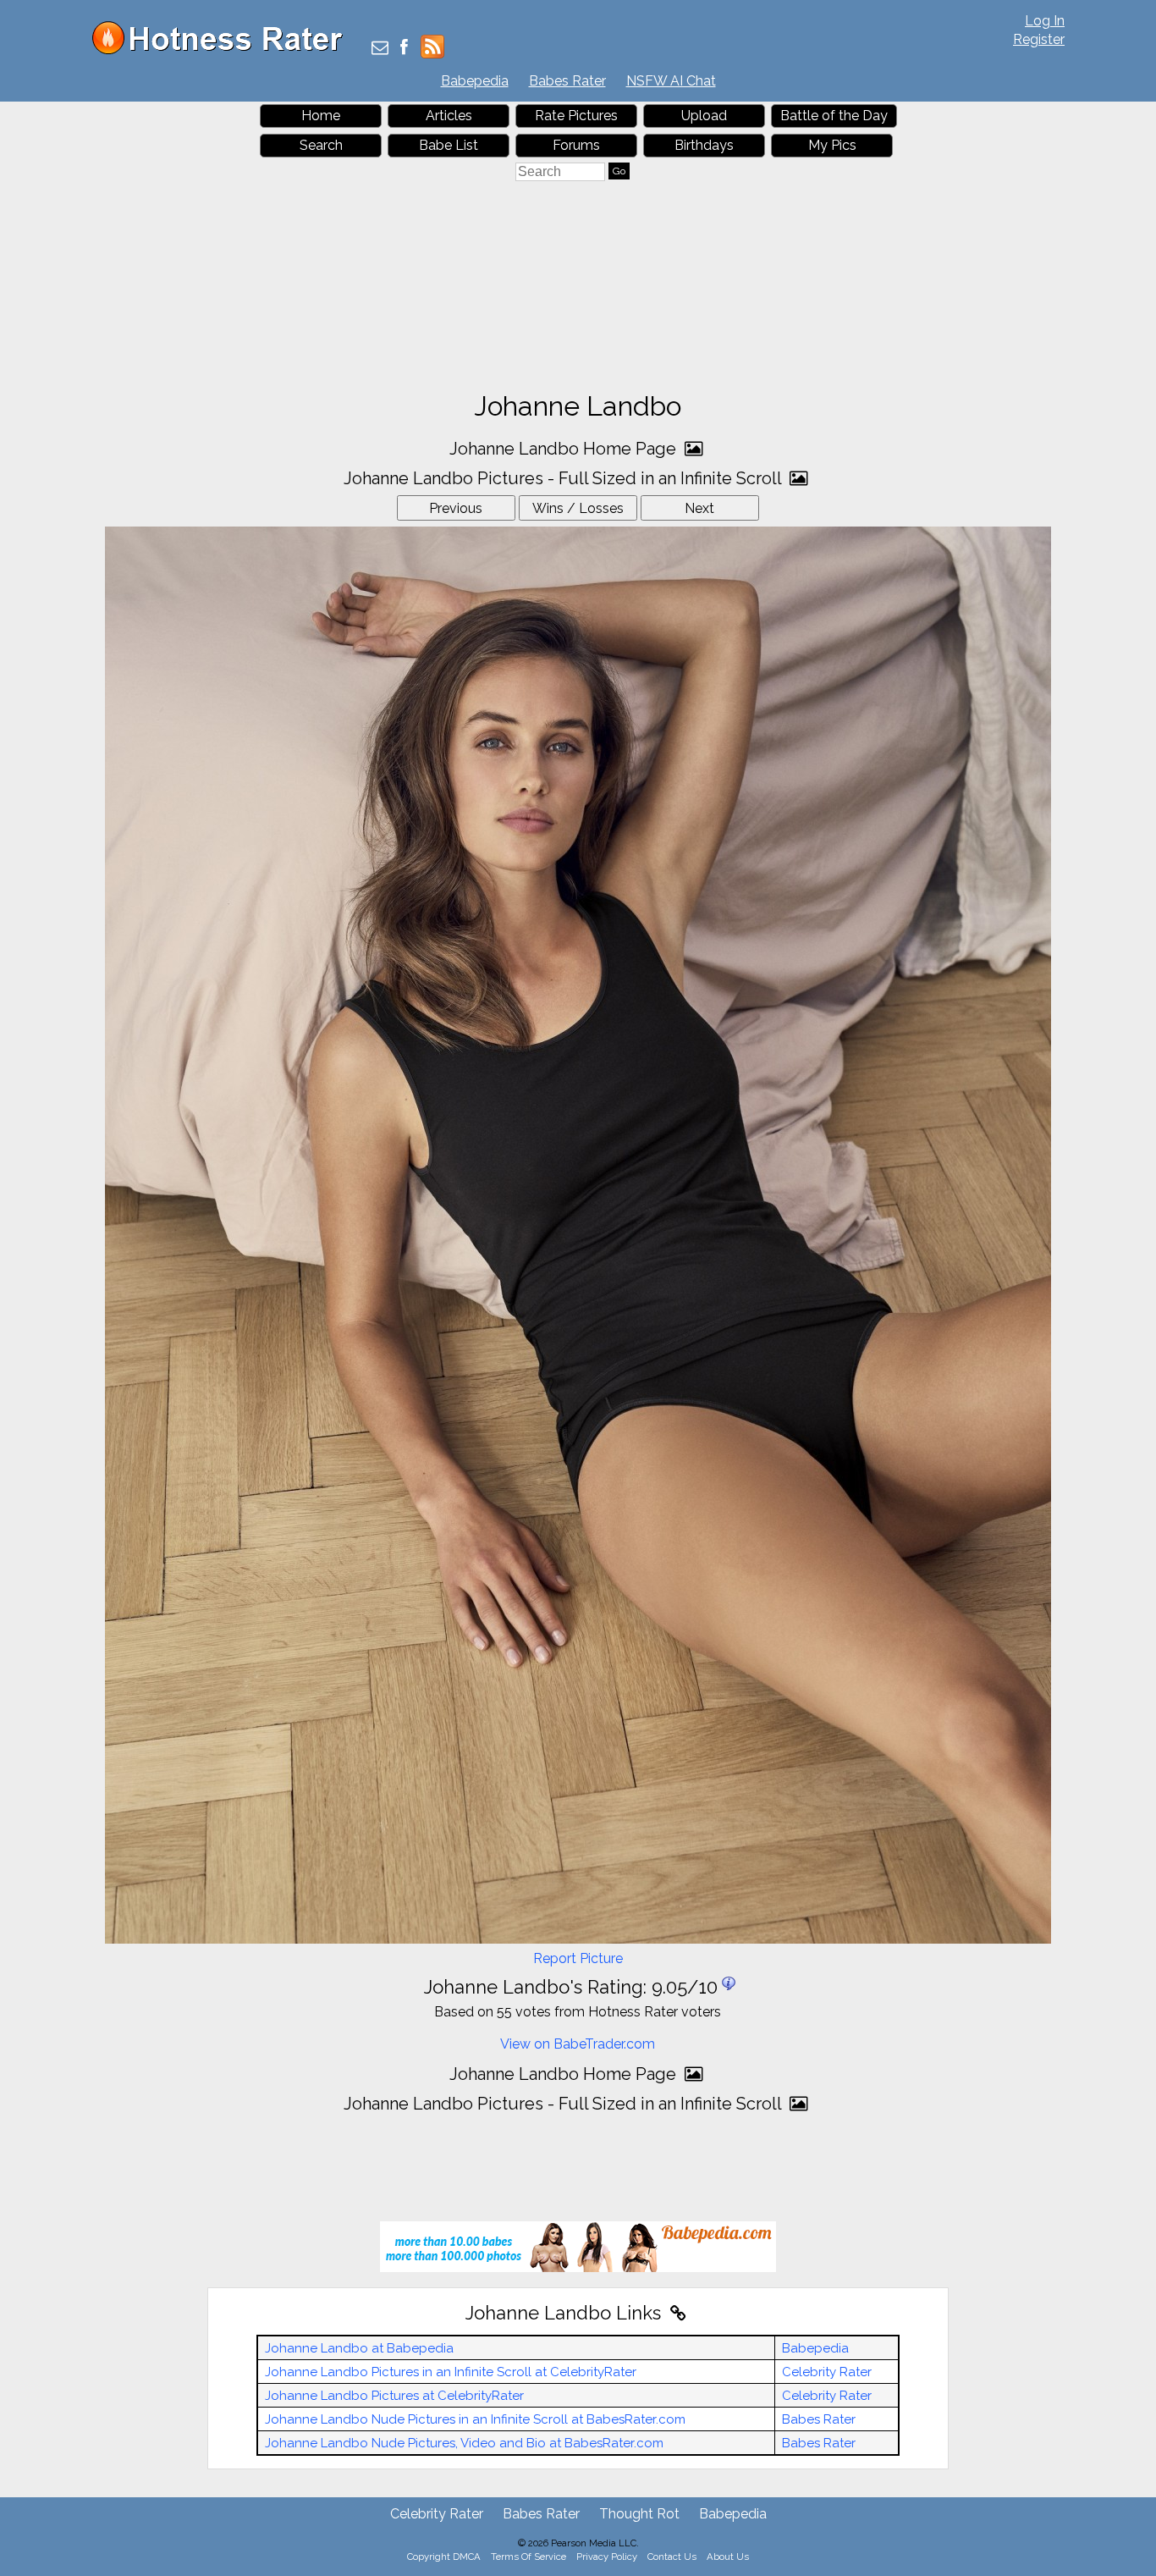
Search (321, 145)
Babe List (449, 145)
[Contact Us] (380, 49)
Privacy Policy (607, 2557)
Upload (704, 116)
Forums (576, 145)
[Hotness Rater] (223, 50)
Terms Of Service (528, 2557)
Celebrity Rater (827, 2372)
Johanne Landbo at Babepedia (359, 2348)
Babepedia (475, 81)
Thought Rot (639, 2514)
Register (1039, 39)
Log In (1045, 21)
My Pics (832, 145)
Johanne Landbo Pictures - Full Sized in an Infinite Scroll (564, 478)
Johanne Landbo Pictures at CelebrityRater (394, 2396)
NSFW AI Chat (671, 81)
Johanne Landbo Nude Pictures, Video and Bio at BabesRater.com (464, 2443)
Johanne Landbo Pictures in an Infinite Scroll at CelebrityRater (451, 2372)
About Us (728, 2557)
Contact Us (672, 2557)
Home (321, 116)
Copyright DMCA (444, 2557)
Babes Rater (567, 81)
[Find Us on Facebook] (404, 49)
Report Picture (578, 1958)
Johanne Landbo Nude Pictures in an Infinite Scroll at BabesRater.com (475, 2419)
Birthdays (704, 145)
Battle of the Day (834, 116)
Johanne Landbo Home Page (565, 449)
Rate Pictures (576, 116)
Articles (449, 116)
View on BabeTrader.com (578, 2044)
